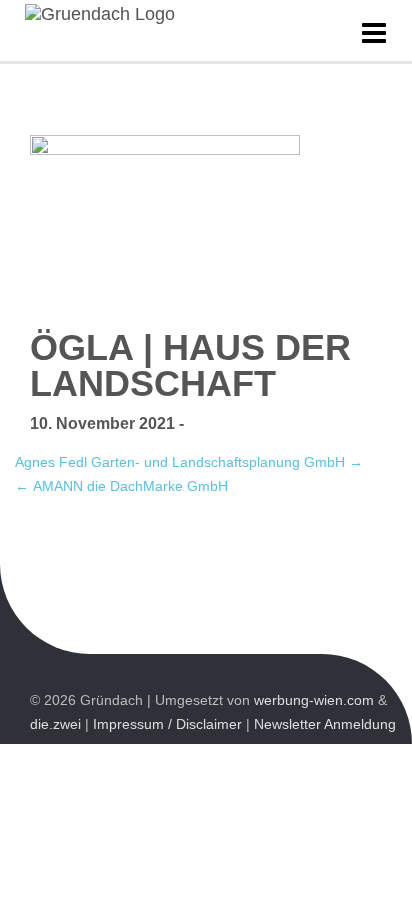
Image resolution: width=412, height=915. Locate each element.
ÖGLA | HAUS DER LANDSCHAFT (190, 365)
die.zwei (55, 724)
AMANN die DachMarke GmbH (121, 486)
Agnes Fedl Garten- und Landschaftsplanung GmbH (189, 462)
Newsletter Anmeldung (325, 724)
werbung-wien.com (314, 700)
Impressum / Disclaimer (167, 724)
